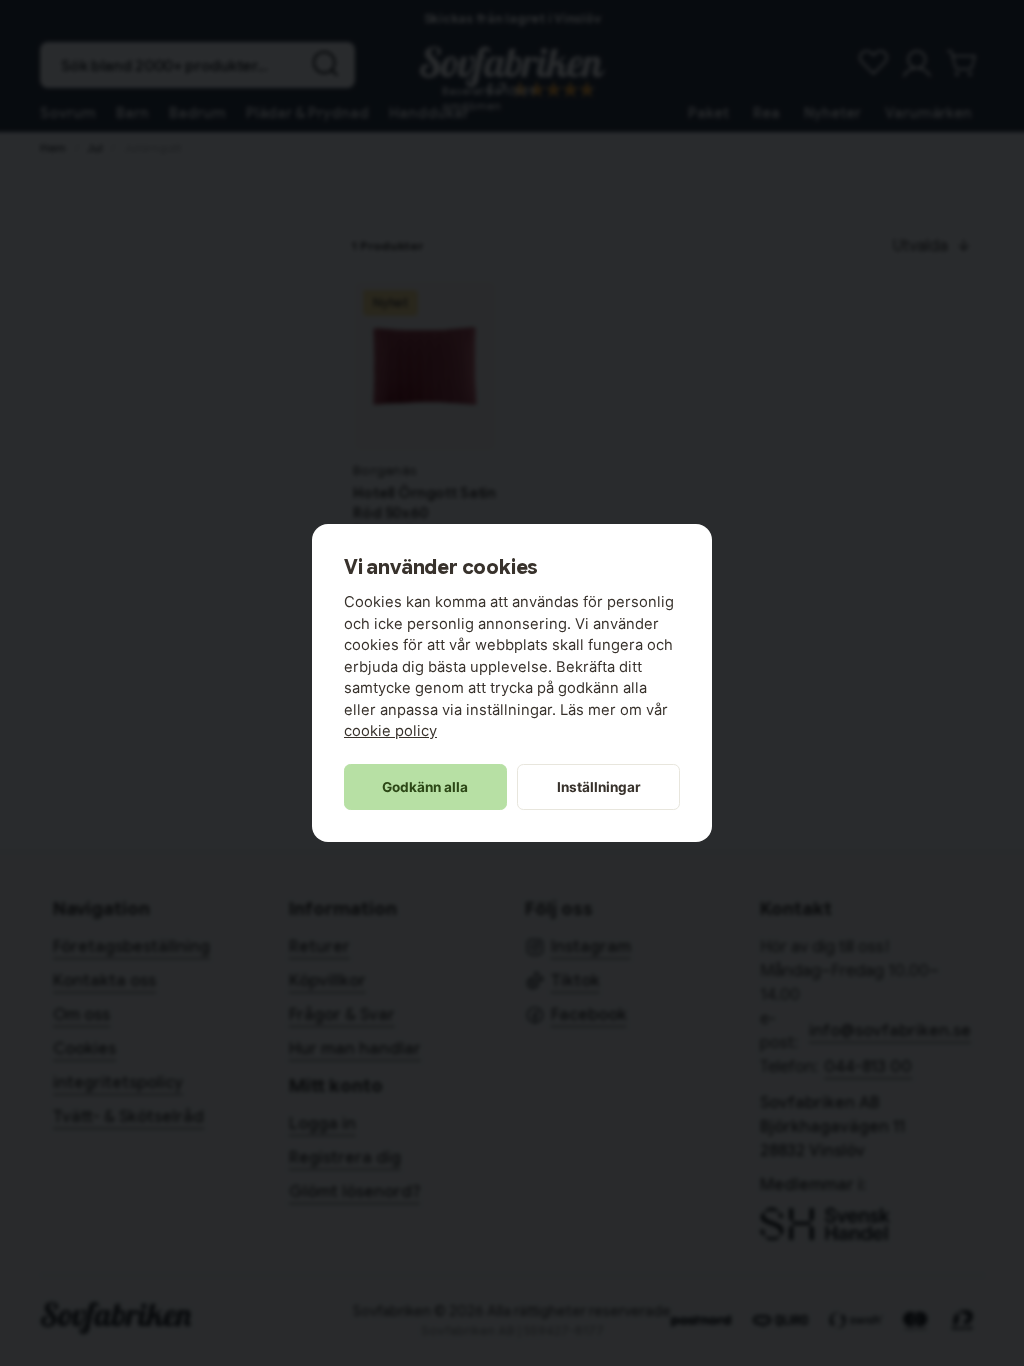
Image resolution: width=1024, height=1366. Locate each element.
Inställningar (599, 787)
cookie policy (390, 731)
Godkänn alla (425, 787)
